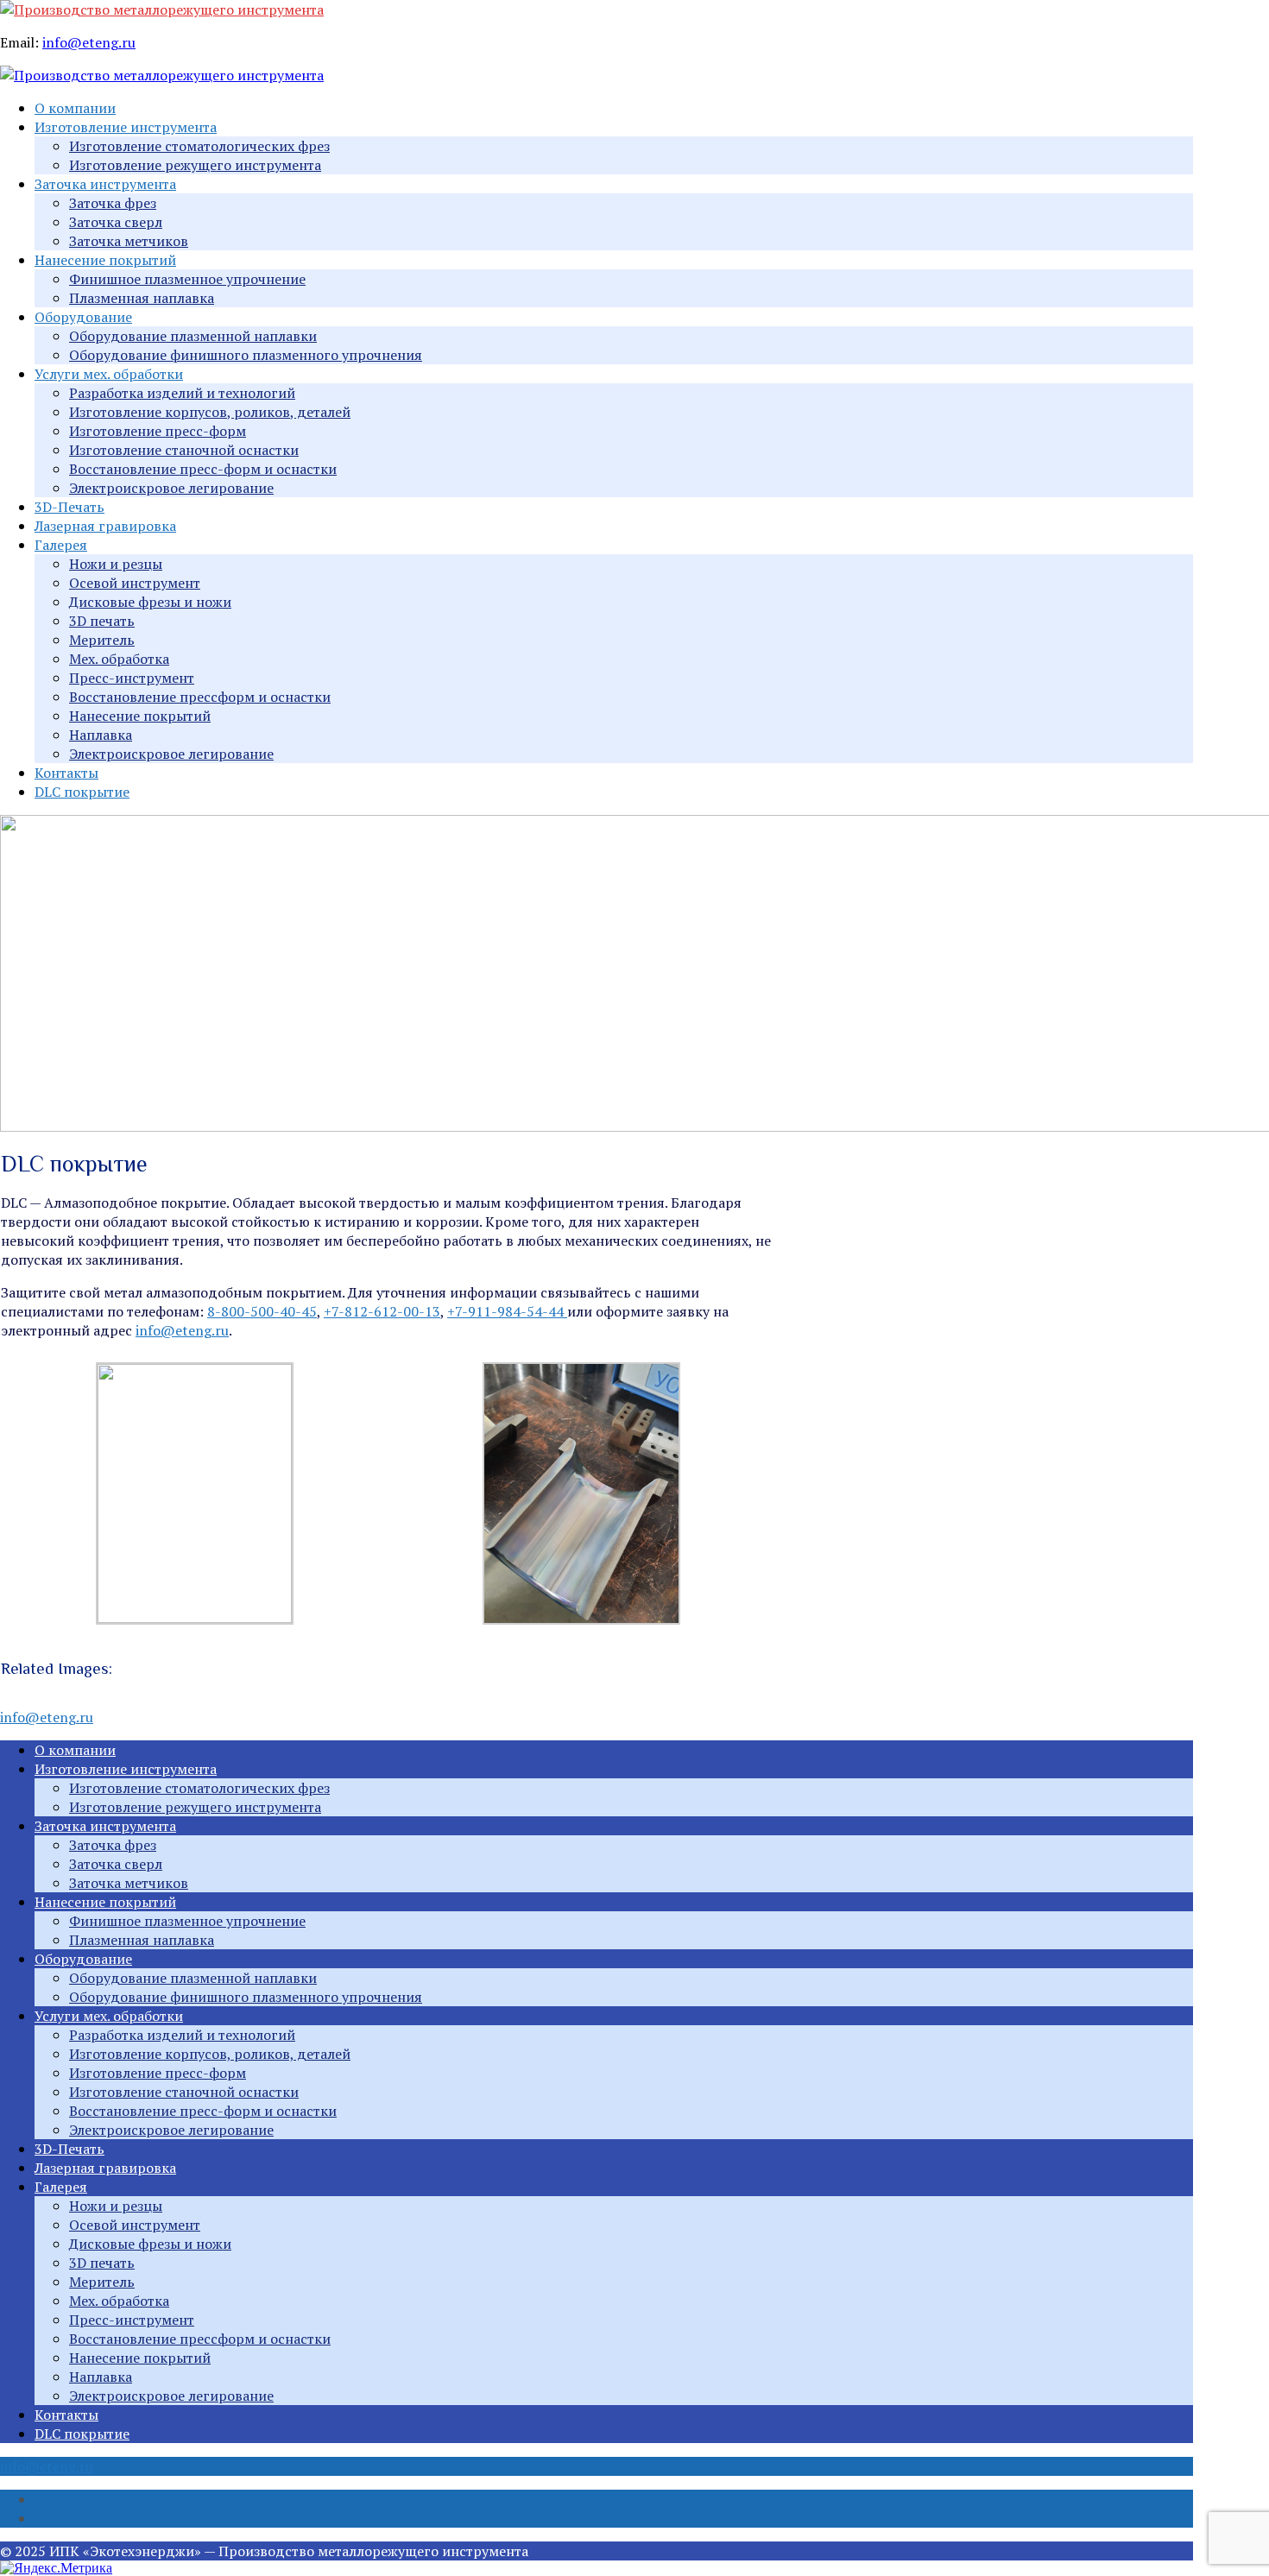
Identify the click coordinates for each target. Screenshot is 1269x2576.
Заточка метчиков (129, 241)
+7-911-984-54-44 (507, 1311)
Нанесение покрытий (105, 260)
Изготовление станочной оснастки (184, 450)
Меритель (102, 640)
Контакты (66, 773)
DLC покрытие (82, 792)
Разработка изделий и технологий (182, 393)
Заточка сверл (116, 222)
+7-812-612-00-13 (382, 1311)
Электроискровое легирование (171, 488)
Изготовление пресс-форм (158, 431)
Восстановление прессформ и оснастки (200, 697)
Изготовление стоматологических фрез (199, 146)
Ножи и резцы (116, 564)
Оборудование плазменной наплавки (193, 336)
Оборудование (83, 317)
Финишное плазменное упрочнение (187, 279)
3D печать (102, 621)
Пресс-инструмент (132, 678)
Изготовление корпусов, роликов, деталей (210, 412)
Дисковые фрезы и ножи (150, 602)
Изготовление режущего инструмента (195, 165)
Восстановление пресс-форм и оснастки (203, 469)
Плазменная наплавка (142, 298)
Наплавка (101, 735)
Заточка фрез (113, 203)
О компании (75, 108)
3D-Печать (69, 507)
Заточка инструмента (105, 184)
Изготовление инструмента (126, 127)
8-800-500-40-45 (262, 1311)
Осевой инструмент (135, 583)
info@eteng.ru (89, 42)
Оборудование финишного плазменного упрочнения (246, 355)
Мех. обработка (119, 659)
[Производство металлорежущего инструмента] (162, 9)
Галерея (61, 545)
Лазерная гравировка (105, 526)
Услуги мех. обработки (109, 374)
